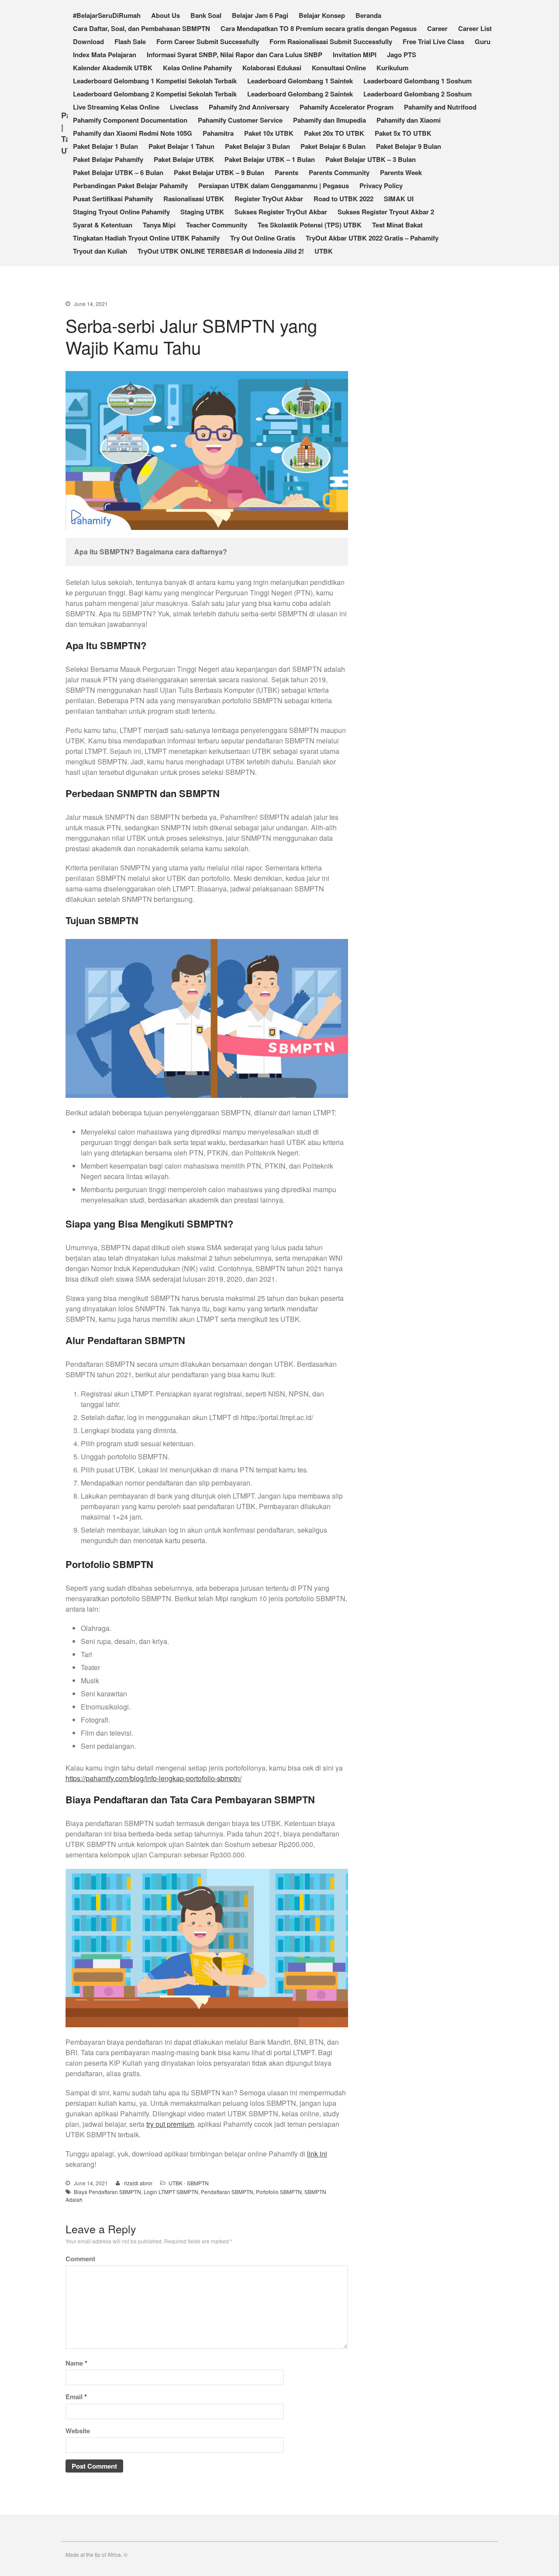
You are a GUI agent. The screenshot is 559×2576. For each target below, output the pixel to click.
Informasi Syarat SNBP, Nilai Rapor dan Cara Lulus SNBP (235, 55)
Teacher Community (217, 225)
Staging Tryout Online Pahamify (121, 212)
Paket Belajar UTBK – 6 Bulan (118, 172)
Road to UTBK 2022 (343, 199)
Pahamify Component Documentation (130, 120)
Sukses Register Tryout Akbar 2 (386, 212)
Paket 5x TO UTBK (403, 133)
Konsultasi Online (339, 68)
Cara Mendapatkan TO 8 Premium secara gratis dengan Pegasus (319, 28)
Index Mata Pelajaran (105, 55)
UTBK (324, 251)
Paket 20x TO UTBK (334, 133)
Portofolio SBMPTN (279, 2192)
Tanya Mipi (159, 225)
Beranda (368, 15)
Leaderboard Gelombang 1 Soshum (418, 81)
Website (78, 2431)
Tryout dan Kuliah (100, 251)
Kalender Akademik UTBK (113, 68)
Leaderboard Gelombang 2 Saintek (300, 94)
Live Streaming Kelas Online (116, 107)
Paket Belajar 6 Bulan (333, 146)
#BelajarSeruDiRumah (107, 15)
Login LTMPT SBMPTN (171, 2192)
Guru (483, 41)
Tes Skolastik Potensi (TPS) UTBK (310, 225)
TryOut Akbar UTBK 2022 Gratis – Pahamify (372, 238)
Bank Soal (206, 15)
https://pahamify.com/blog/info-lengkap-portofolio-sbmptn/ (154, 1778)
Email (76, 2397)
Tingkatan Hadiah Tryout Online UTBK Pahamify (146, 238)
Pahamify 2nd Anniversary (249, 107)
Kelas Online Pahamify (197, 68)
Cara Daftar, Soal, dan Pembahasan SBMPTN (141, 28)
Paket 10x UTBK (269, 133)
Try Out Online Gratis (263, 238)
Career (437, 28)
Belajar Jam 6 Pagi (260, 15)
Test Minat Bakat (397, 225)
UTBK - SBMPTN (189, 2183)
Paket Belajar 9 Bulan (409, 146)
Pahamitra (218, 133)
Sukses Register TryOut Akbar (281, 212)
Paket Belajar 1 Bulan (105, 146)
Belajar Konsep (322, 15)
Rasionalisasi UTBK (194, 199)
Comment (80, 2259)
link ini (317, 2154)
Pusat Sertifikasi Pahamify (113, 199)
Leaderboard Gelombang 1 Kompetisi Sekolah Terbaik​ (155, 81)
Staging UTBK (202, 212)
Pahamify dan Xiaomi (409, 120)
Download (88, 41)
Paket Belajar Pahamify (108, 159)
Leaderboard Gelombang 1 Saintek (300, 81)
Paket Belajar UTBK (184, 159)
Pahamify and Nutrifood (440, 107)
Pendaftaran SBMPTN (227, 2192)
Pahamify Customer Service (240, 120)
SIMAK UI (399, 199)
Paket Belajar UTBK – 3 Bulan (371, 159)
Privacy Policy (381, 186)
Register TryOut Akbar (269, 199)
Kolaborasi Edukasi (272, 68)
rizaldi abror (138, 2183)
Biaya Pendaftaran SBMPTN (107, 2192)
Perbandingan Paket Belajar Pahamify (130, 186)
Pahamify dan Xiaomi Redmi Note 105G (133, 133)
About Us (166, 15)
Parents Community (339, 172)
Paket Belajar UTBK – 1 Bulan (270, 159)
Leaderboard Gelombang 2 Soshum (418, 94)
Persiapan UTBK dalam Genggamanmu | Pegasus (274, 186)
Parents (286, 172)
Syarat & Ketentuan (103, 225)
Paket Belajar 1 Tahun (181, 146)
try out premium (170, 2124)
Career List (475, 28)
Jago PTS (402, 55)
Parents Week (401, 172)
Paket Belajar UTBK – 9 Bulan (219, 172)
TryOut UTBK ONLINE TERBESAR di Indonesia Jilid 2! (221, 251)
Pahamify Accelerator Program (347, 107)
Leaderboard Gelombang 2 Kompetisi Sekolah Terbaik (155, 94)
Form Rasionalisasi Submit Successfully (331, 41)
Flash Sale (130, 41)
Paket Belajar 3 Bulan (257, 146)
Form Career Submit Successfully (208, 41)
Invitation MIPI (355, 55)
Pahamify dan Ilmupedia (330, 120)
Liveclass (184, 107)
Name (76, 2363)
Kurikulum (392, 68)
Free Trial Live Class (433, 41)
